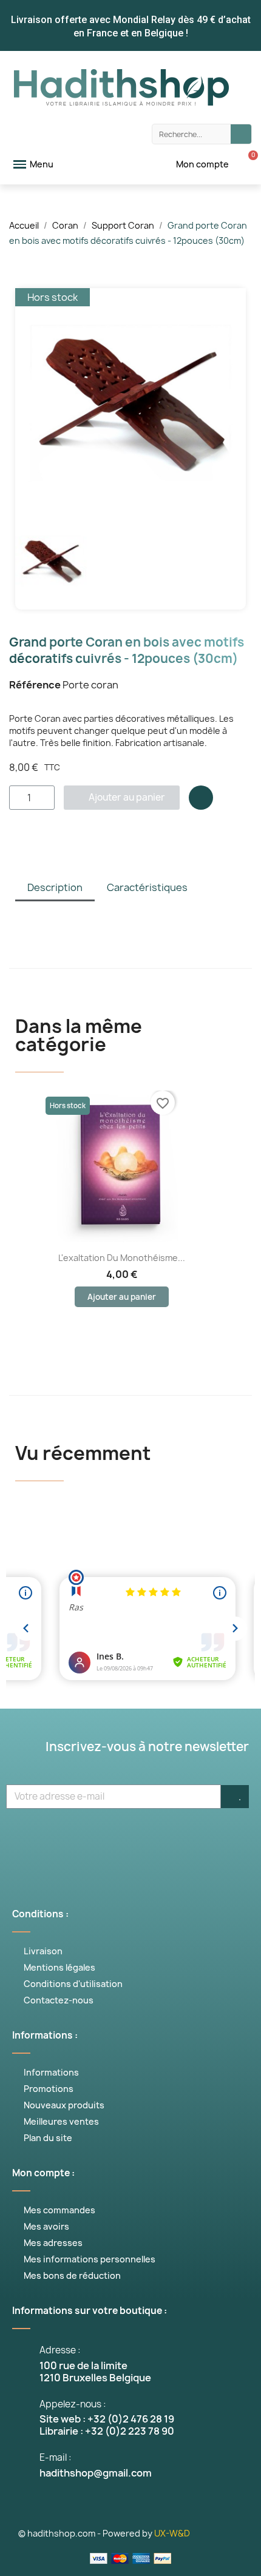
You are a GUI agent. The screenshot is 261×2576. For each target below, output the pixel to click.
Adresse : (60, 2350)
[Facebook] (39, 1840)
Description (55, 887)
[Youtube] (112, 1840)
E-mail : (56, 2457)
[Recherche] (241, 134)
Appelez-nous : (73, 2404)
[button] (26, 403)
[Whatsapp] (185, 1840)
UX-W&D (172, 2533)
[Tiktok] (222, 1840)
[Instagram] (149, 1840)
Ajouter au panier (122, 1297)
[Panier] (246, 164)
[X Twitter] (76, 1840)
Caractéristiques (147, 887)
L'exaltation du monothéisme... (122, 1258)
